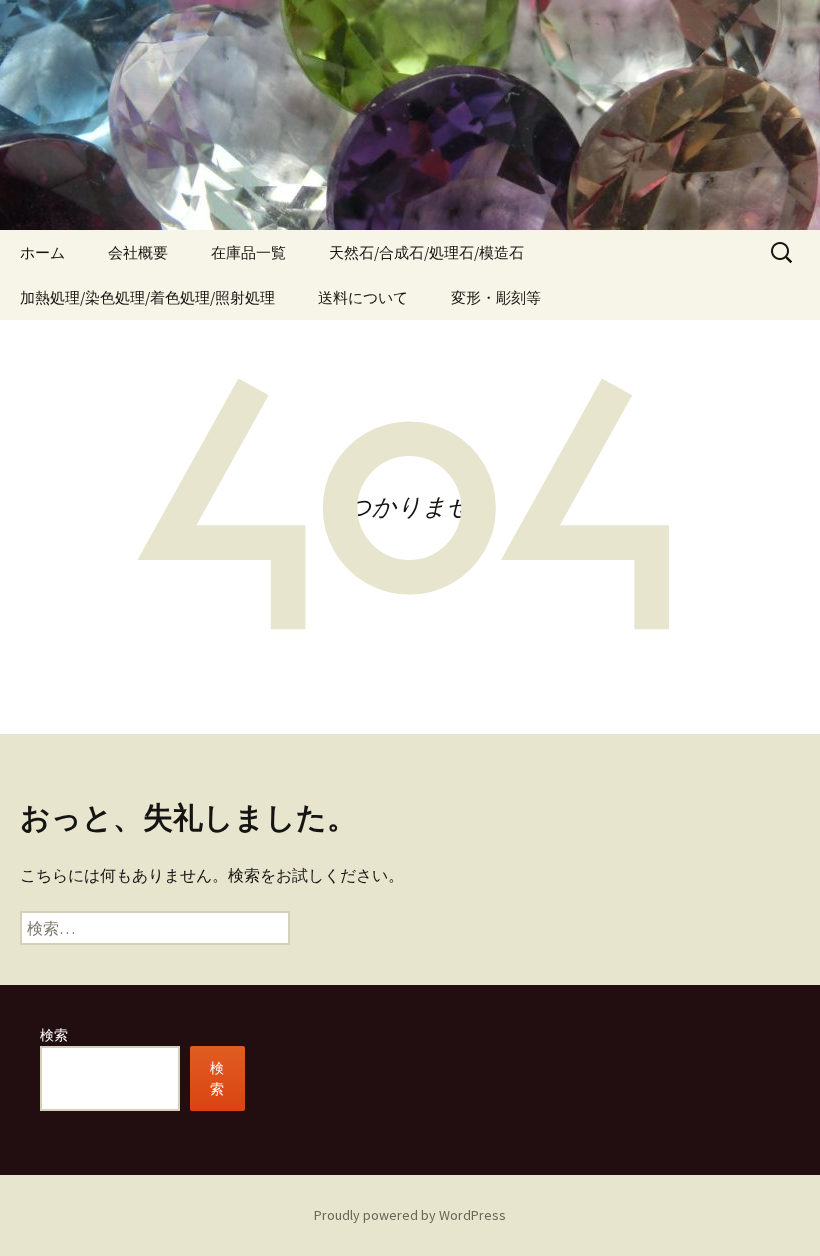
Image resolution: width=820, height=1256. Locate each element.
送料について (363, 297)
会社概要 (138, 252)
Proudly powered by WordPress (410, 1215)
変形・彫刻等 (496, 297)
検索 (54, 1035)
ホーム (42, 252)
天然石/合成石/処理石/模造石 (426, 252)
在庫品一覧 (248, 252)
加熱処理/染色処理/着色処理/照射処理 (147, 297)
